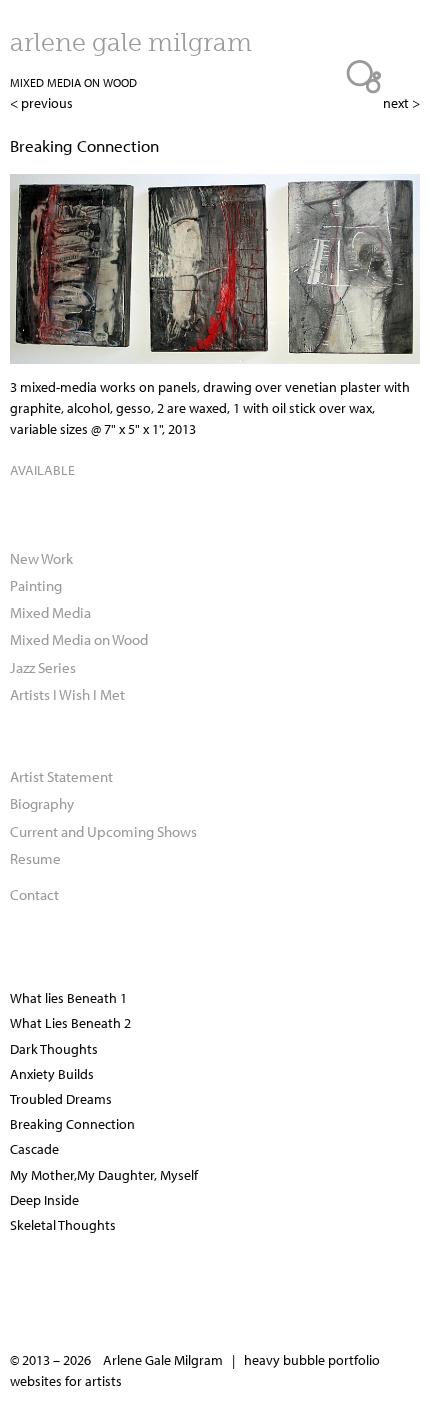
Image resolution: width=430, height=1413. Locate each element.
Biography (42, 803)
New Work (41, 558)
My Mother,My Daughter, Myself (104, 1175)
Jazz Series (43, 667)
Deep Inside (44, 1200)
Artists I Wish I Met (67, 694)
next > (401, 103)
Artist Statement (61, 776)
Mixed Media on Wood (73, 82)
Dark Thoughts (54, 1049)
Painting (36, 585)
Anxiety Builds (52, 1074)
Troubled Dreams (61, 1099)
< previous (41, 103)
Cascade (34, 1149)
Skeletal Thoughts (63, 1225)
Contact (34, 894)
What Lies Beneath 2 (70, 1023)
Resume (35, 858)
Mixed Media (50, 612)
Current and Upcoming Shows (103, 831)
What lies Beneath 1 (68, 998)
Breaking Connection (72, 1124)
